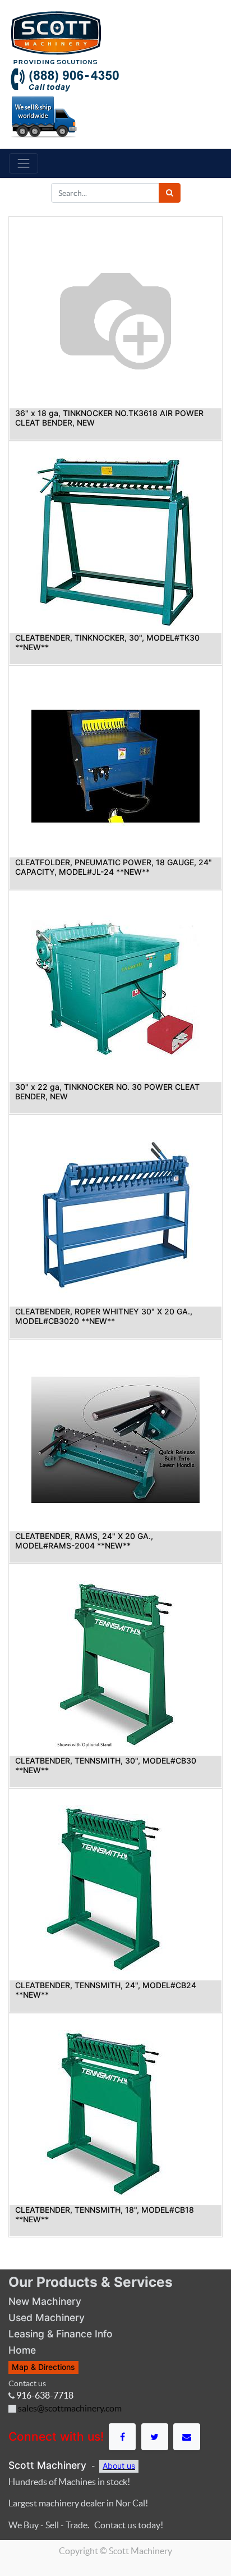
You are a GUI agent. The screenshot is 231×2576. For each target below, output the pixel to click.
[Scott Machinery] (56, 36)
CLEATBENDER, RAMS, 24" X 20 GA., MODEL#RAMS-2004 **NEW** (84, 1541)
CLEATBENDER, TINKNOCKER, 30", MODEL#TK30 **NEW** (107, 642)
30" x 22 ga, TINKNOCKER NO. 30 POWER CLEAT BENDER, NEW (107, 1091)
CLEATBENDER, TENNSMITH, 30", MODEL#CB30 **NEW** (106, 1765)
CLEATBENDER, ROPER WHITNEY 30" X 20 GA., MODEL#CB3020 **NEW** (104, 1316)
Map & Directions (43, 2367)
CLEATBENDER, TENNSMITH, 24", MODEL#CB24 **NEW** (106, 1990)
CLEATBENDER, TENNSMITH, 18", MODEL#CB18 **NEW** (105, 2214)
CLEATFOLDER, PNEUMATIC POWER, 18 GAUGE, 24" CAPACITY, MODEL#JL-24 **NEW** (114, 867)
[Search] (170, 193)
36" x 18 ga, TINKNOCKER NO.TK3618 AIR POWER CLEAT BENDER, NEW (109, 418)
